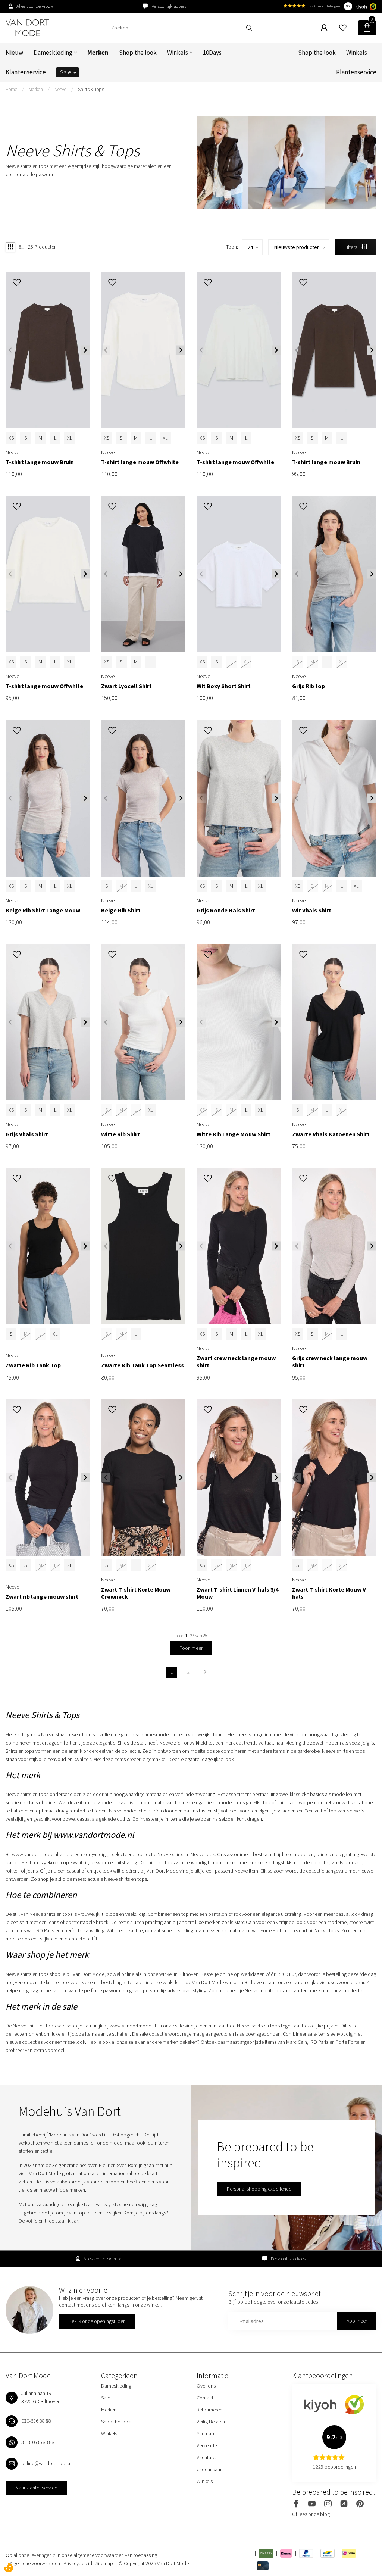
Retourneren (209, 2410)
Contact (205, 2398)
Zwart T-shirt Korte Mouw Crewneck (136, 1593)
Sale (66, 72)
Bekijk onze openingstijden (97, 2321)
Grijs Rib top (309, 686)
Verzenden (208, 2445)
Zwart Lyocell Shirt (126, 686)
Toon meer (191, 1648)
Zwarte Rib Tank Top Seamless (143, 1365)
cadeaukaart (210, 2469)
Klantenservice (26, 72)
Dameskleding (53, 53)
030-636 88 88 (36, 2421)
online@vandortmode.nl (47, 2463)
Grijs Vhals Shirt (27, 1134)
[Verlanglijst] (343, 28)
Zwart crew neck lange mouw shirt (236, 1362)
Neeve (60, 89)
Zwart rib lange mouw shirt (42, 1597)
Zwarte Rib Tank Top (33, 1365)
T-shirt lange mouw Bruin (40, 462)
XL (70, 438)
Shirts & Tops (91, 89)
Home (11, 89)
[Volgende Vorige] (205, 1672)
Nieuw (14, 53)
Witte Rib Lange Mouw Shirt (234, 1134)
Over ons (206, 2386)
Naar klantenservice (36, 2488)
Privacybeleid (78, 2563)
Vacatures (207, 2457)
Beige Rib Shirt (121, 910)
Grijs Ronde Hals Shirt (226, 910)
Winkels (178, 53)
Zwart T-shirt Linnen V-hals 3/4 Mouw (237, 1593)
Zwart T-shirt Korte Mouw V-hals (330, 1593)
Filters (351, 247)
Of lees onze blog (311, 2514)
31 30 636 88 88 (38, 2442)
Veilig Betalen (211, 2422)
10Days (212, 53)
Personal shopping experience (259, 2189)
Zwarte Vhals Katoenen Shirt (331, 1134)
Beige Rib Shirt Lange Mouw (43, 910)
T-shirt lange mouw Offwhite (140, 462)
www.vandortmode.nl (94, 1835)
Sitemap (205, 2433)
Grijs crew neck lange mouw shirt (330, 1362)
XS (11, 438)
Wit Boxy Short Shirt (224, 686)
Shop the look (138, 53)
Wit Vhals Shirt (312, 910)
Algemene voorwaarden (35, 2563)
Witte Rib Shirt (120, 1134)
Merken (98, 53)
